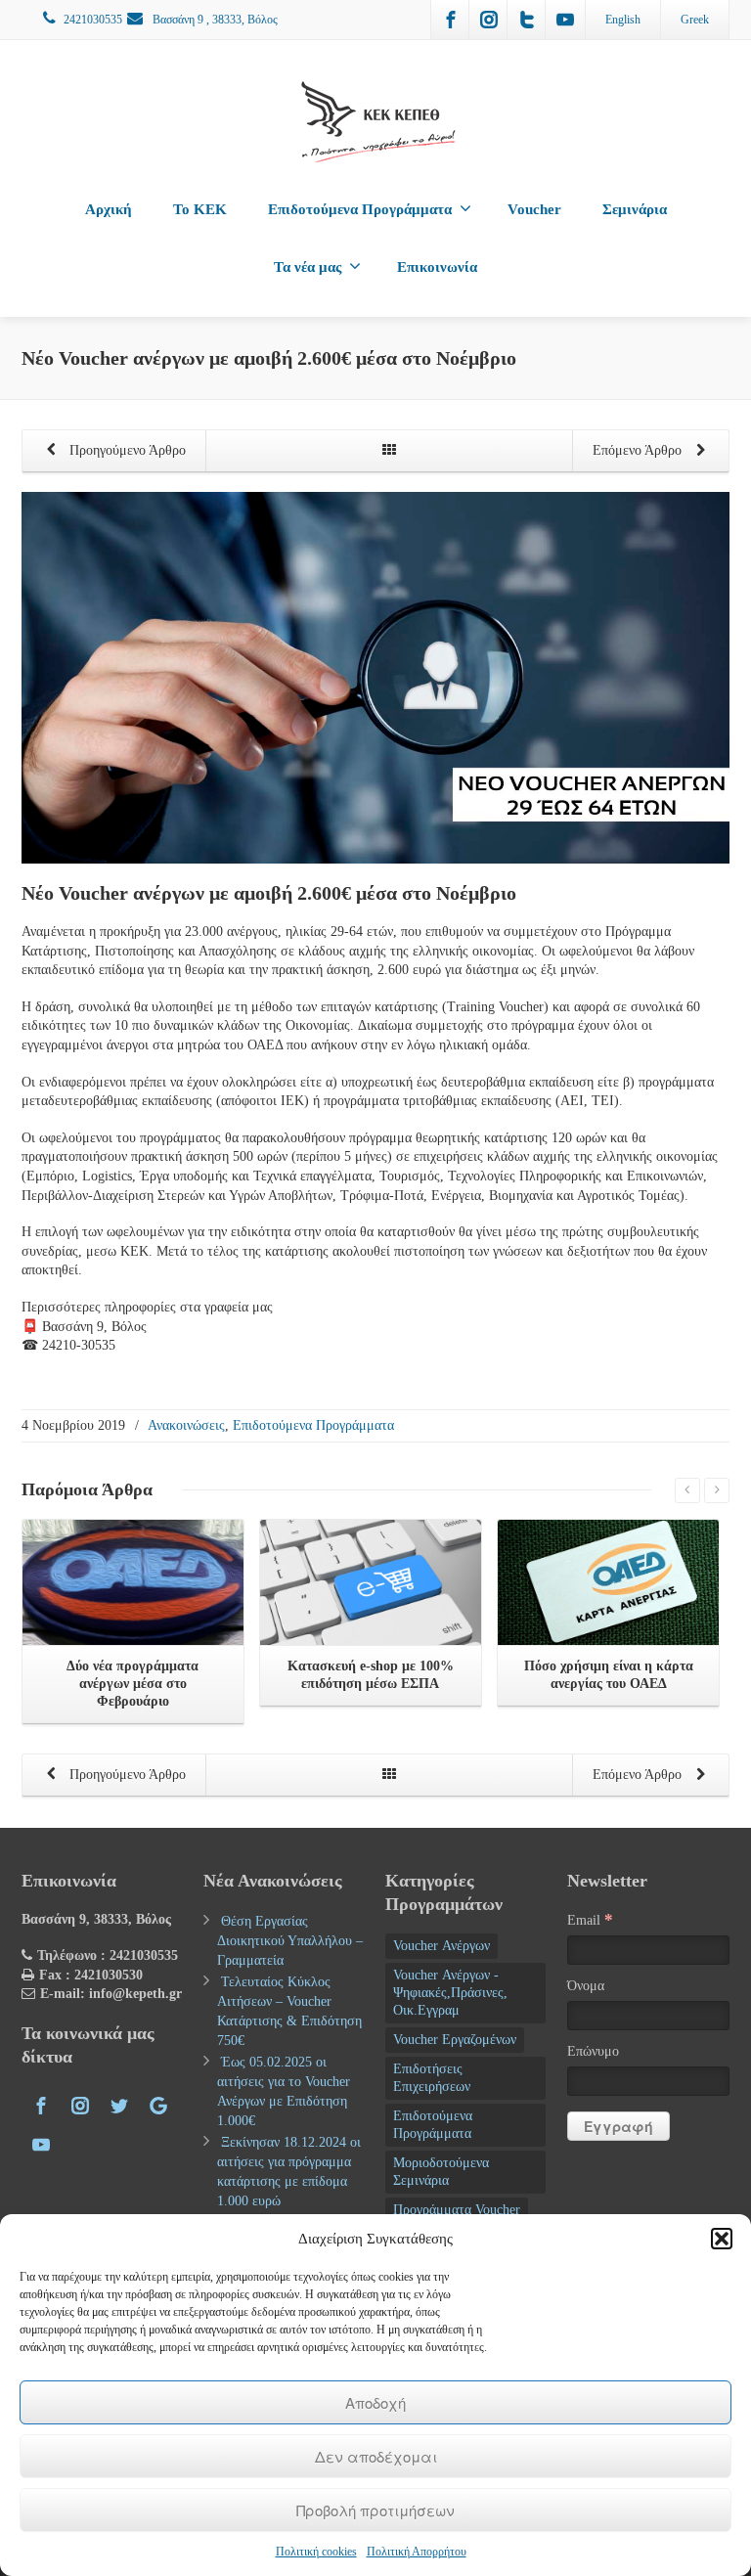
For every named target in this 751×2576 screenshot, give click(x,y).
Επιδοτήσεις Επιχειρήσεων (432, 2078)
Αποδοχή (375, 2402)
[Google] (158, 2106)
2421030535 (93, 20)
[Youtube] (565, 20)
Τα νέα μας (308, 267)
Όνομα (586, 1986)
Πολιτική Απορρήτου (417, 2552)
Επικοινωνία (437, 267)
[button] (722, 2239)
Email (590, 1919)
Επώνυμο (593, 2051)
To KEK (200, 209)
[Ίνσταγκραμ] (489, 20)
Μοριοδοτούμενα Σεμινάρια (441, 2172)
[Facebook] (451, 20)
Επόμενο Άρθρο (639, 450)
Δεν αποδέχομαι (376, 2456)
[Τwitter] (527, 20)
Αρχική (109, 209)
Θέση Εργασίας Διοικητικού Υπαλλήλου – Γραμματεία (290, 1941)
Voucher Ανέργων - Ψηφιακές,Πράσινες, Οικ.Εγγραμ (450, 1993)
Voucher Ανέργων (442, 1946)
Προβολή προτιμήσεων (375, 2510)
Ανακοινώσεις (186, 1425)
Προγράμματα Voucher (457, 2210)
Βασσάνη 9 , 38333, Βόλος (214, 20)
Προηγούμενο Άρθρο (126, 450)
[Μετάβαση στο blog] (389, 451)
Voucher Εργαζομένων (455, 2040)
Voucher (534, 209)
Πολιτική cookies (316, 2552)
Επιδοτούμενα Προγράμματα (360, 209)
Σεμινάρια (635, 209)
